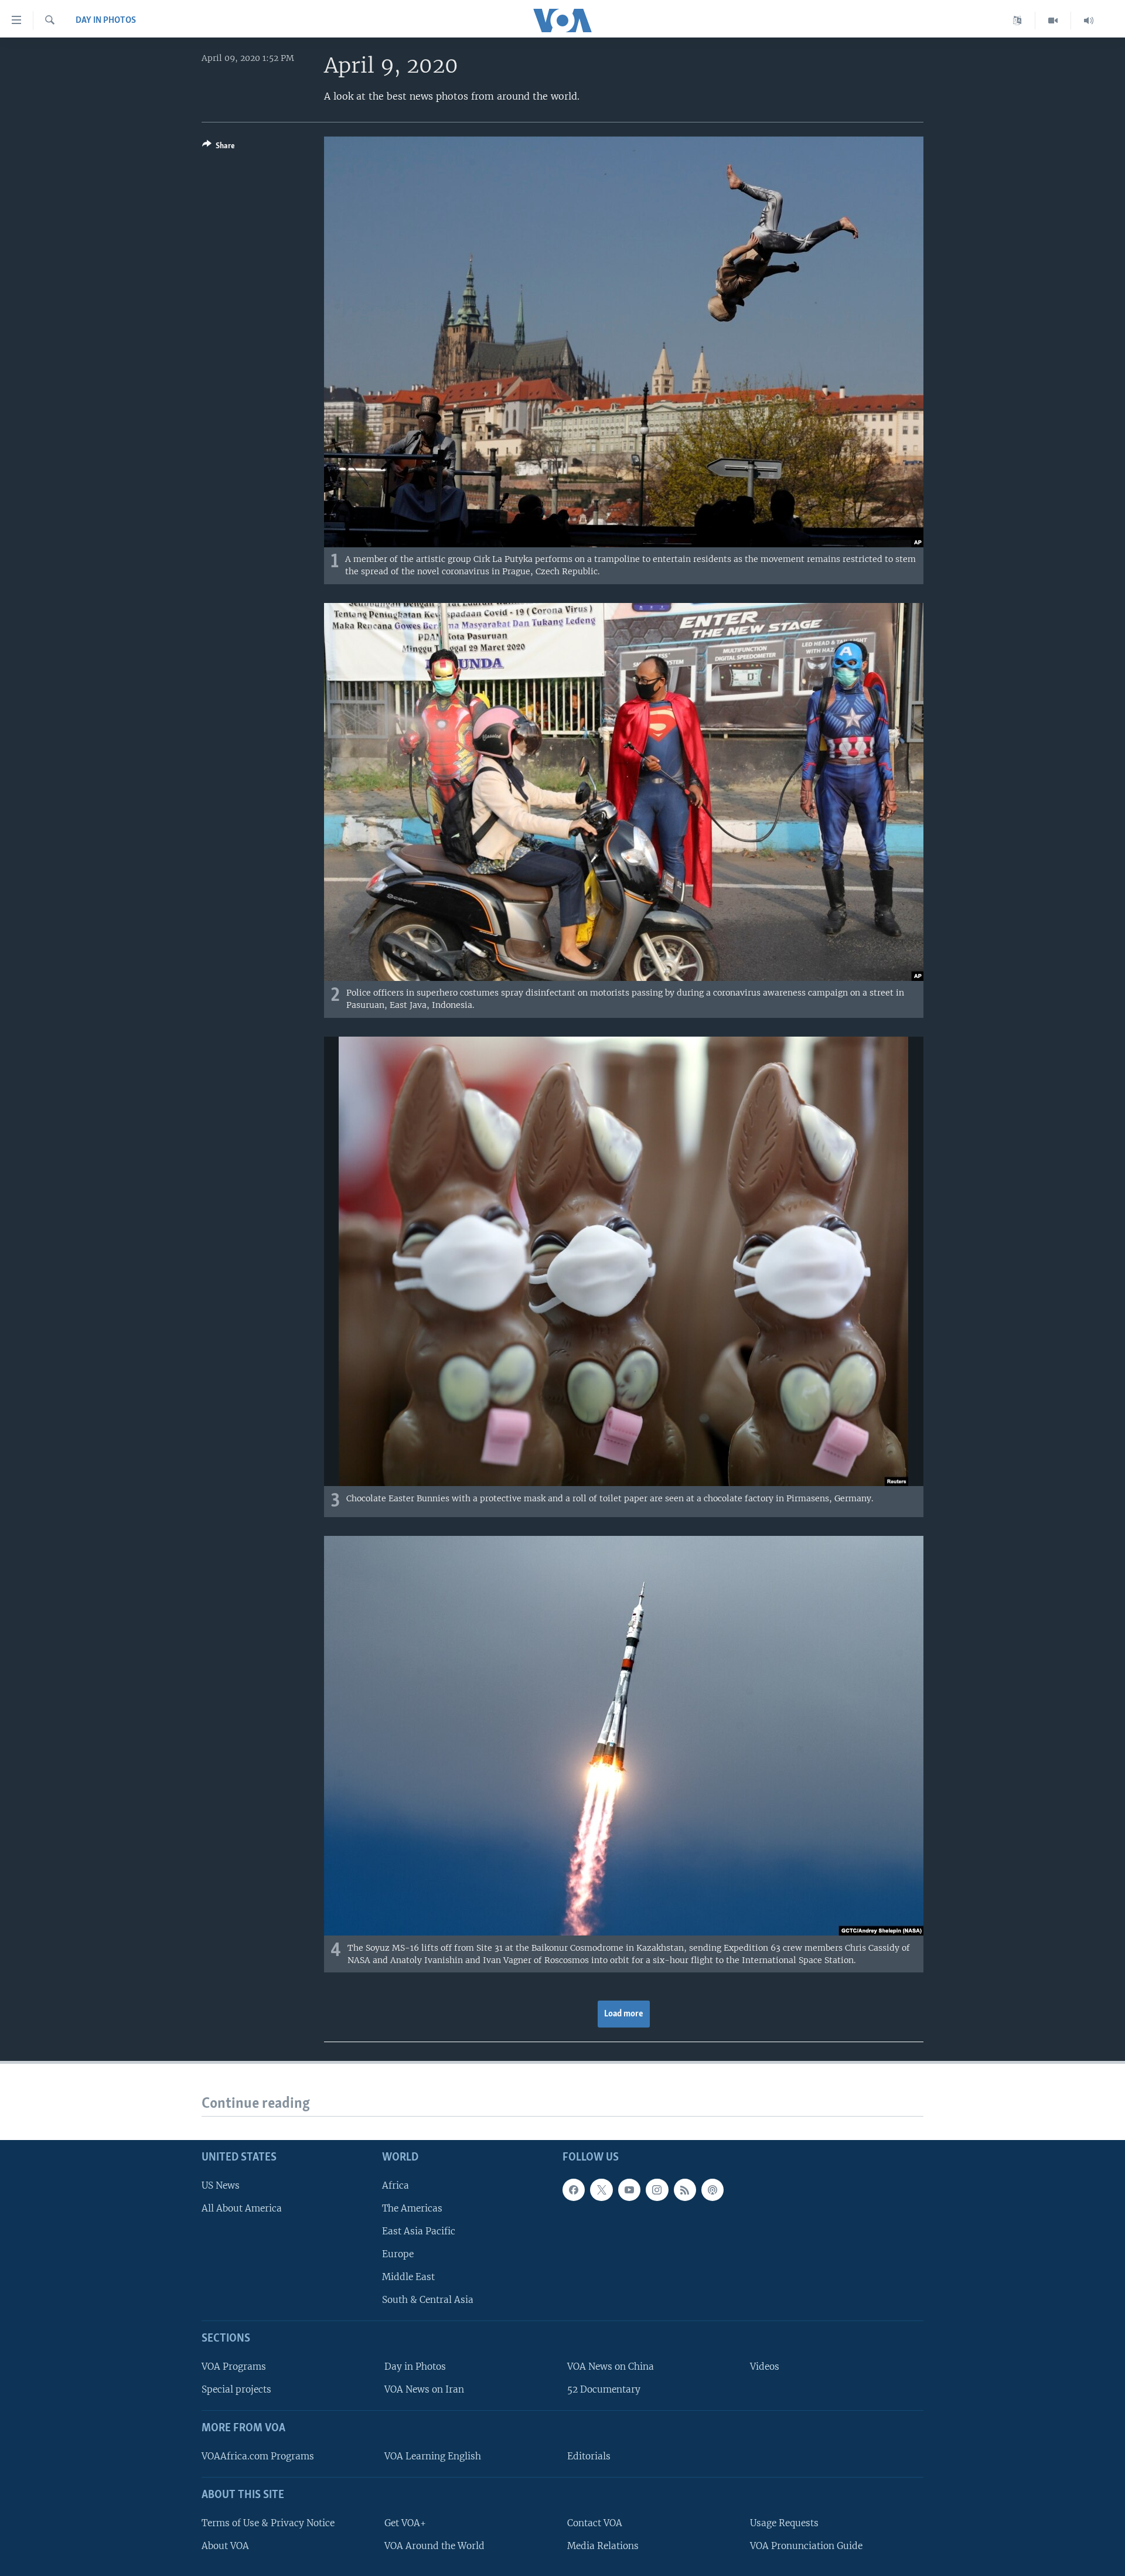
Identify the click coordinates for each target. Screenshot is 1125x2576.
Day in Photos (106, 21)
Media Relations (603, 2546)
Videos (765, 2367)
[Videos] (1053, 21)
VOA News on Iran (424, 2389)
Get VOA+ (405, 2523)
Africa (396, 2185)
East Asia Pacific (419, 2231)
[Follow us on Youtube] (629, 2190)
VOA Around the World (434, 2546)
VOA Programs (234, 2367)
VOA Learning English (433, 2456)
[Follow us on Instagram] (657, 2190)
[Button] (219, 148)
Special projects (236, 2389)
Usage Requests (784, 2523)
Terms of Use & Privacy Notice (268, 2523)
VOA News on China (611, 2367)
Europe (398, 2254)
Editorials (589, 2456)
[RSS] (685, 2190)
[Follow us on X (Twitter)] (601, 2190)
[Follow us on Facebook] (574, 2190)
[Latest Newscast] (1089, 21)
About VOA (225, 2546)
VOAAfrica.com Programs (258, 2456)
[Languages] (1017, 21)
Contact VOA (595, 2523)
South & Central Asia (428, 2300)
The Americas (412, 2208)
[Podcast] (712, 2190)
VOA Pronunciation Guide (806, 2546)
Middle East (408, 2277)
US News (221, 2185)
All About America (242, 2208)
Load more (624, 2014)
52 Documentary (604, 2389)
